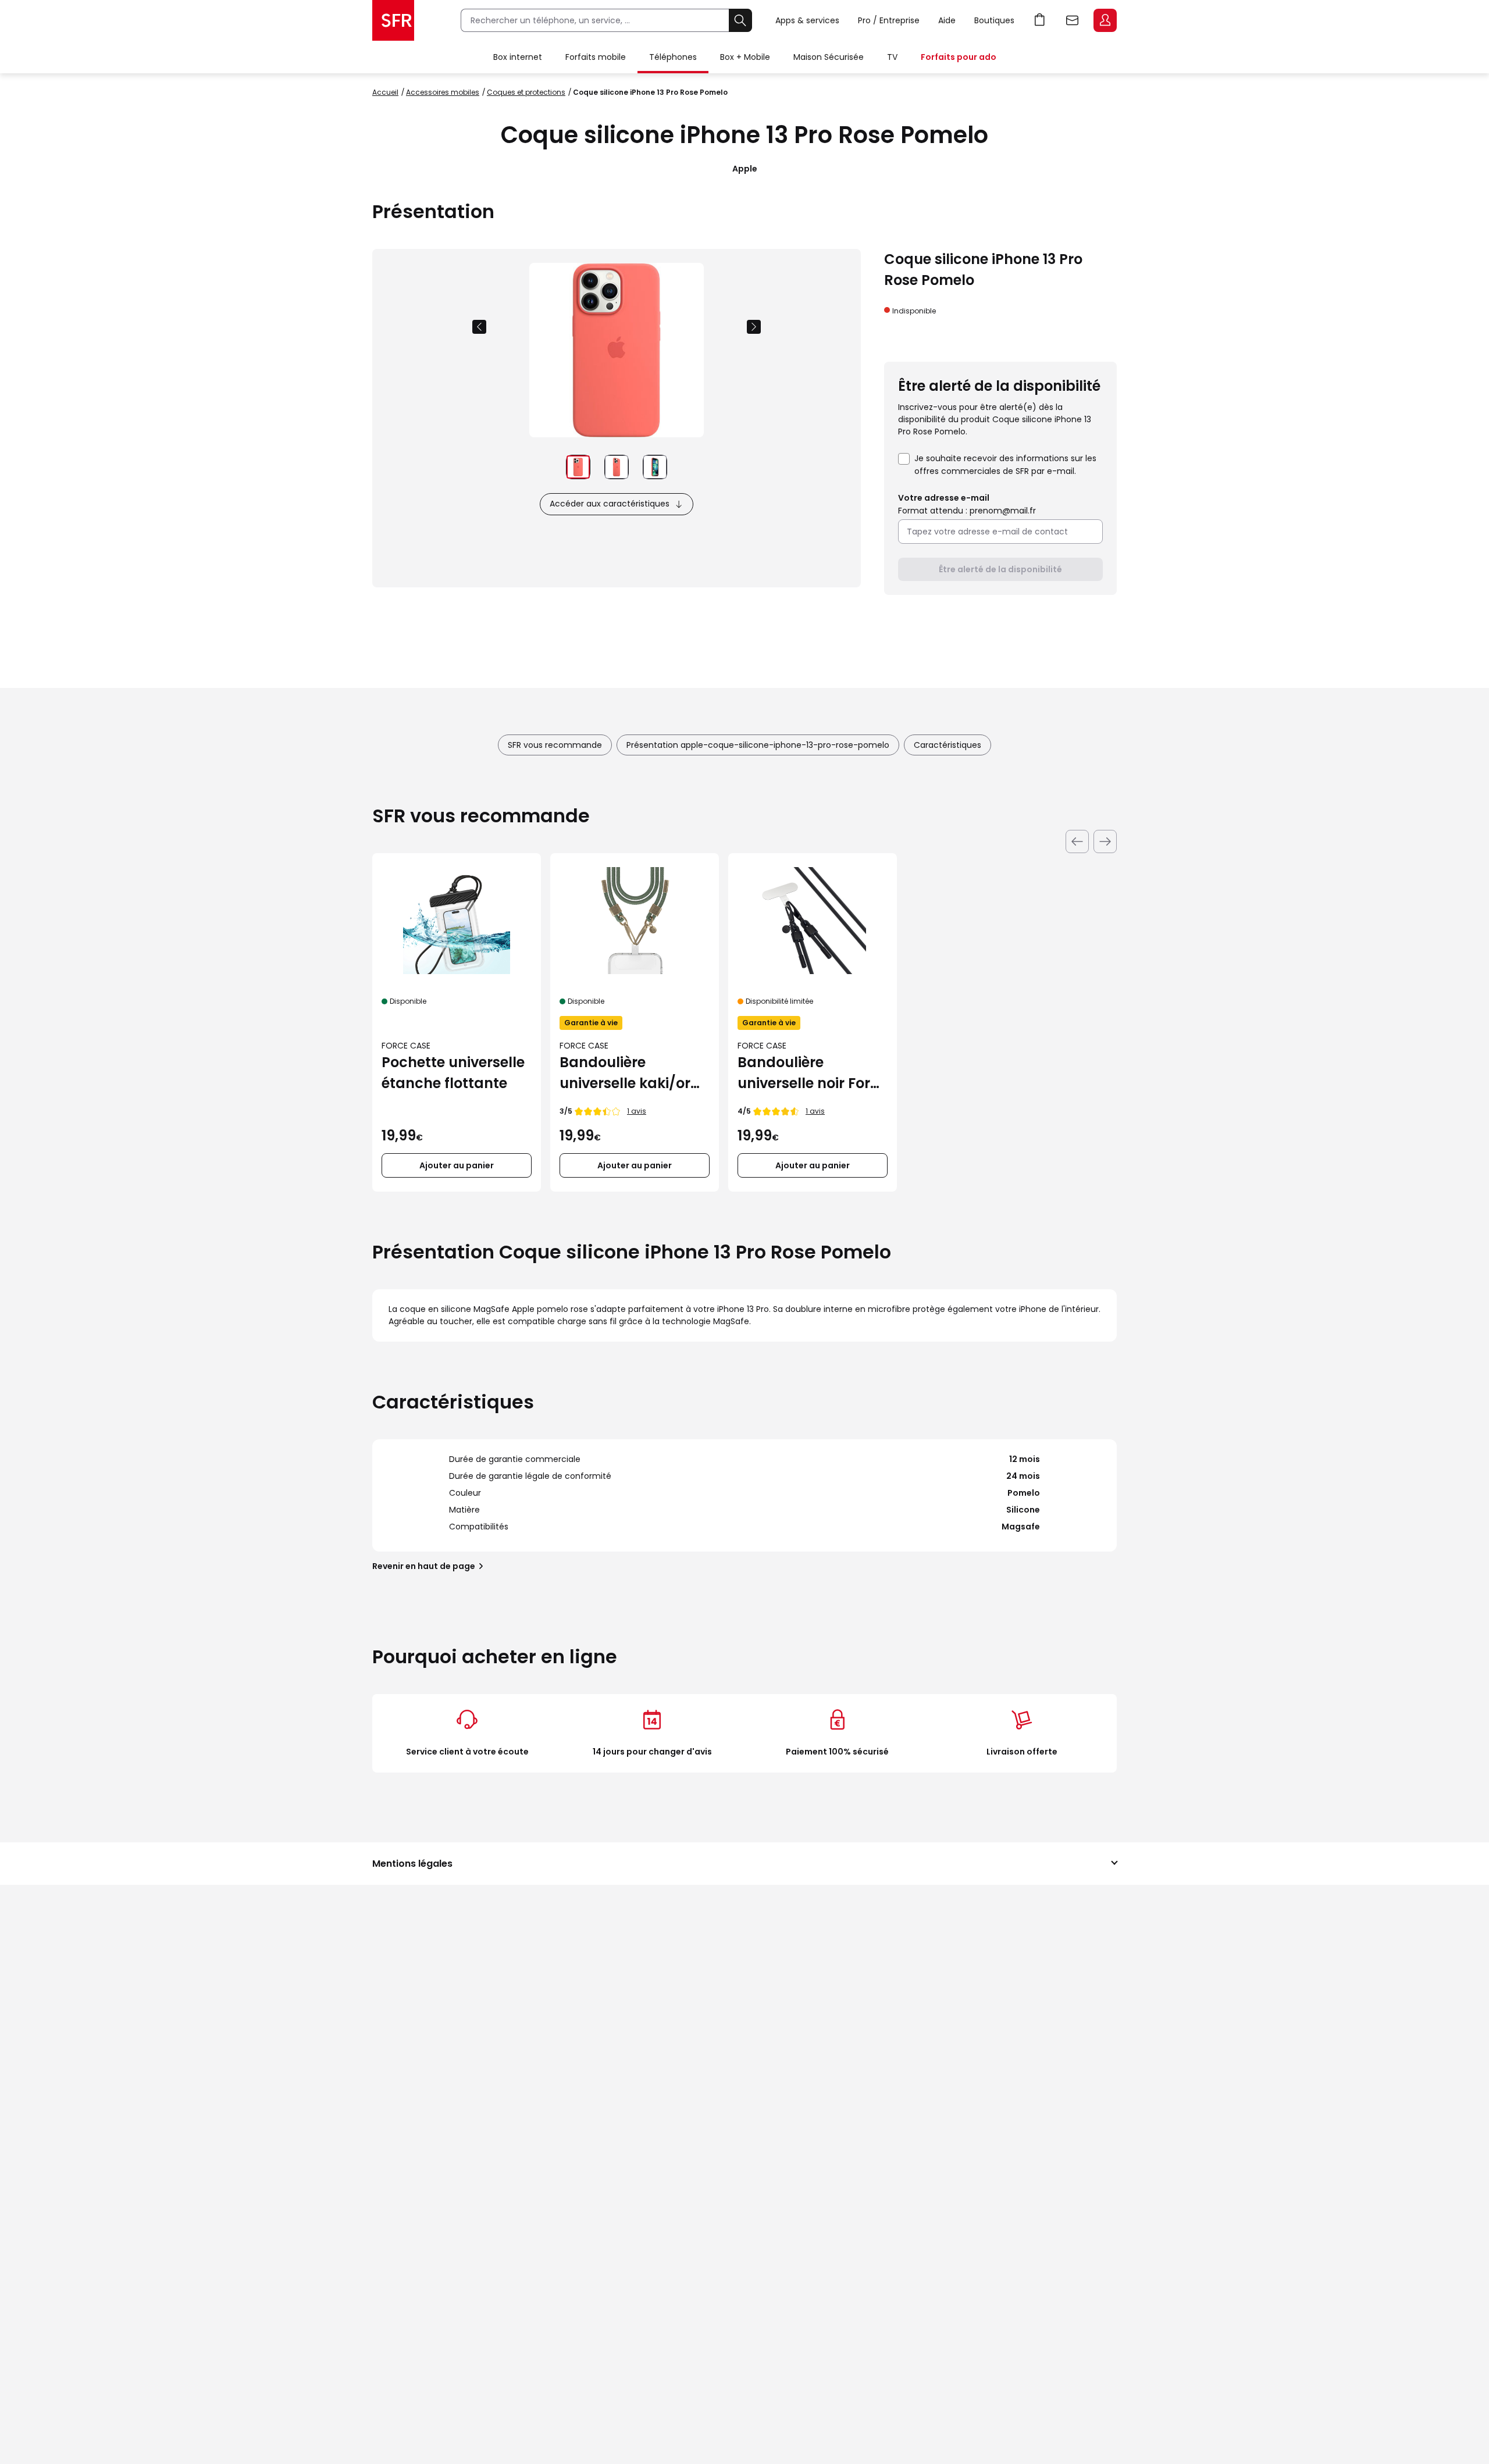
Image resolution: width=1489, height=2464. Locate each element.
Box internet (518, 57)
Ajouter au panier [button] (457, 1165)
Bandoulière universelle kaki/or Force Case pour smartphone (625, 1073)
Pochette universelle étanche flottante (453, 1073)
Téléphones (673, 57)
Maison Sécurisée (829, 57)
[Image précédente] (479, 327)
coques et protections (526, 92)
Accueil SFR (393, 20)
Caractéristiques (947, 745)
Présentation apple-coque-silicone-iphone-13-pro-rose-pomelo (758, 745)
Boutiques (994, 20)
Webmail (1073, 20)
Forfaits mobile (596, 57)
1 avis (637, 1111)
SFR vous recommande (555, 745)
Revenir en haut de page (424, 1566)
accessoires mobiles (443, 92)
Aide (947, 20)
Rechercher (740, 20)
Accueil (385, 92)
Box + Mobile (745, 57)
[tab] (578, 467)
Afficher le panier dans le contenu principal (1040, 20)
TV (892, 57)
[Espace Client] (1104, 21)
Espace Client (1105, 20)
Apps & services (807, 20)
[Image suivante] (754, 327)
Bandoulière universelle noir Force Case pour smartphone (812, 1073)
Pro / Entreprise (889, 20)
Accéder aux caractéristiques (610, 504)
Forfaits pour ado (959, 57)
